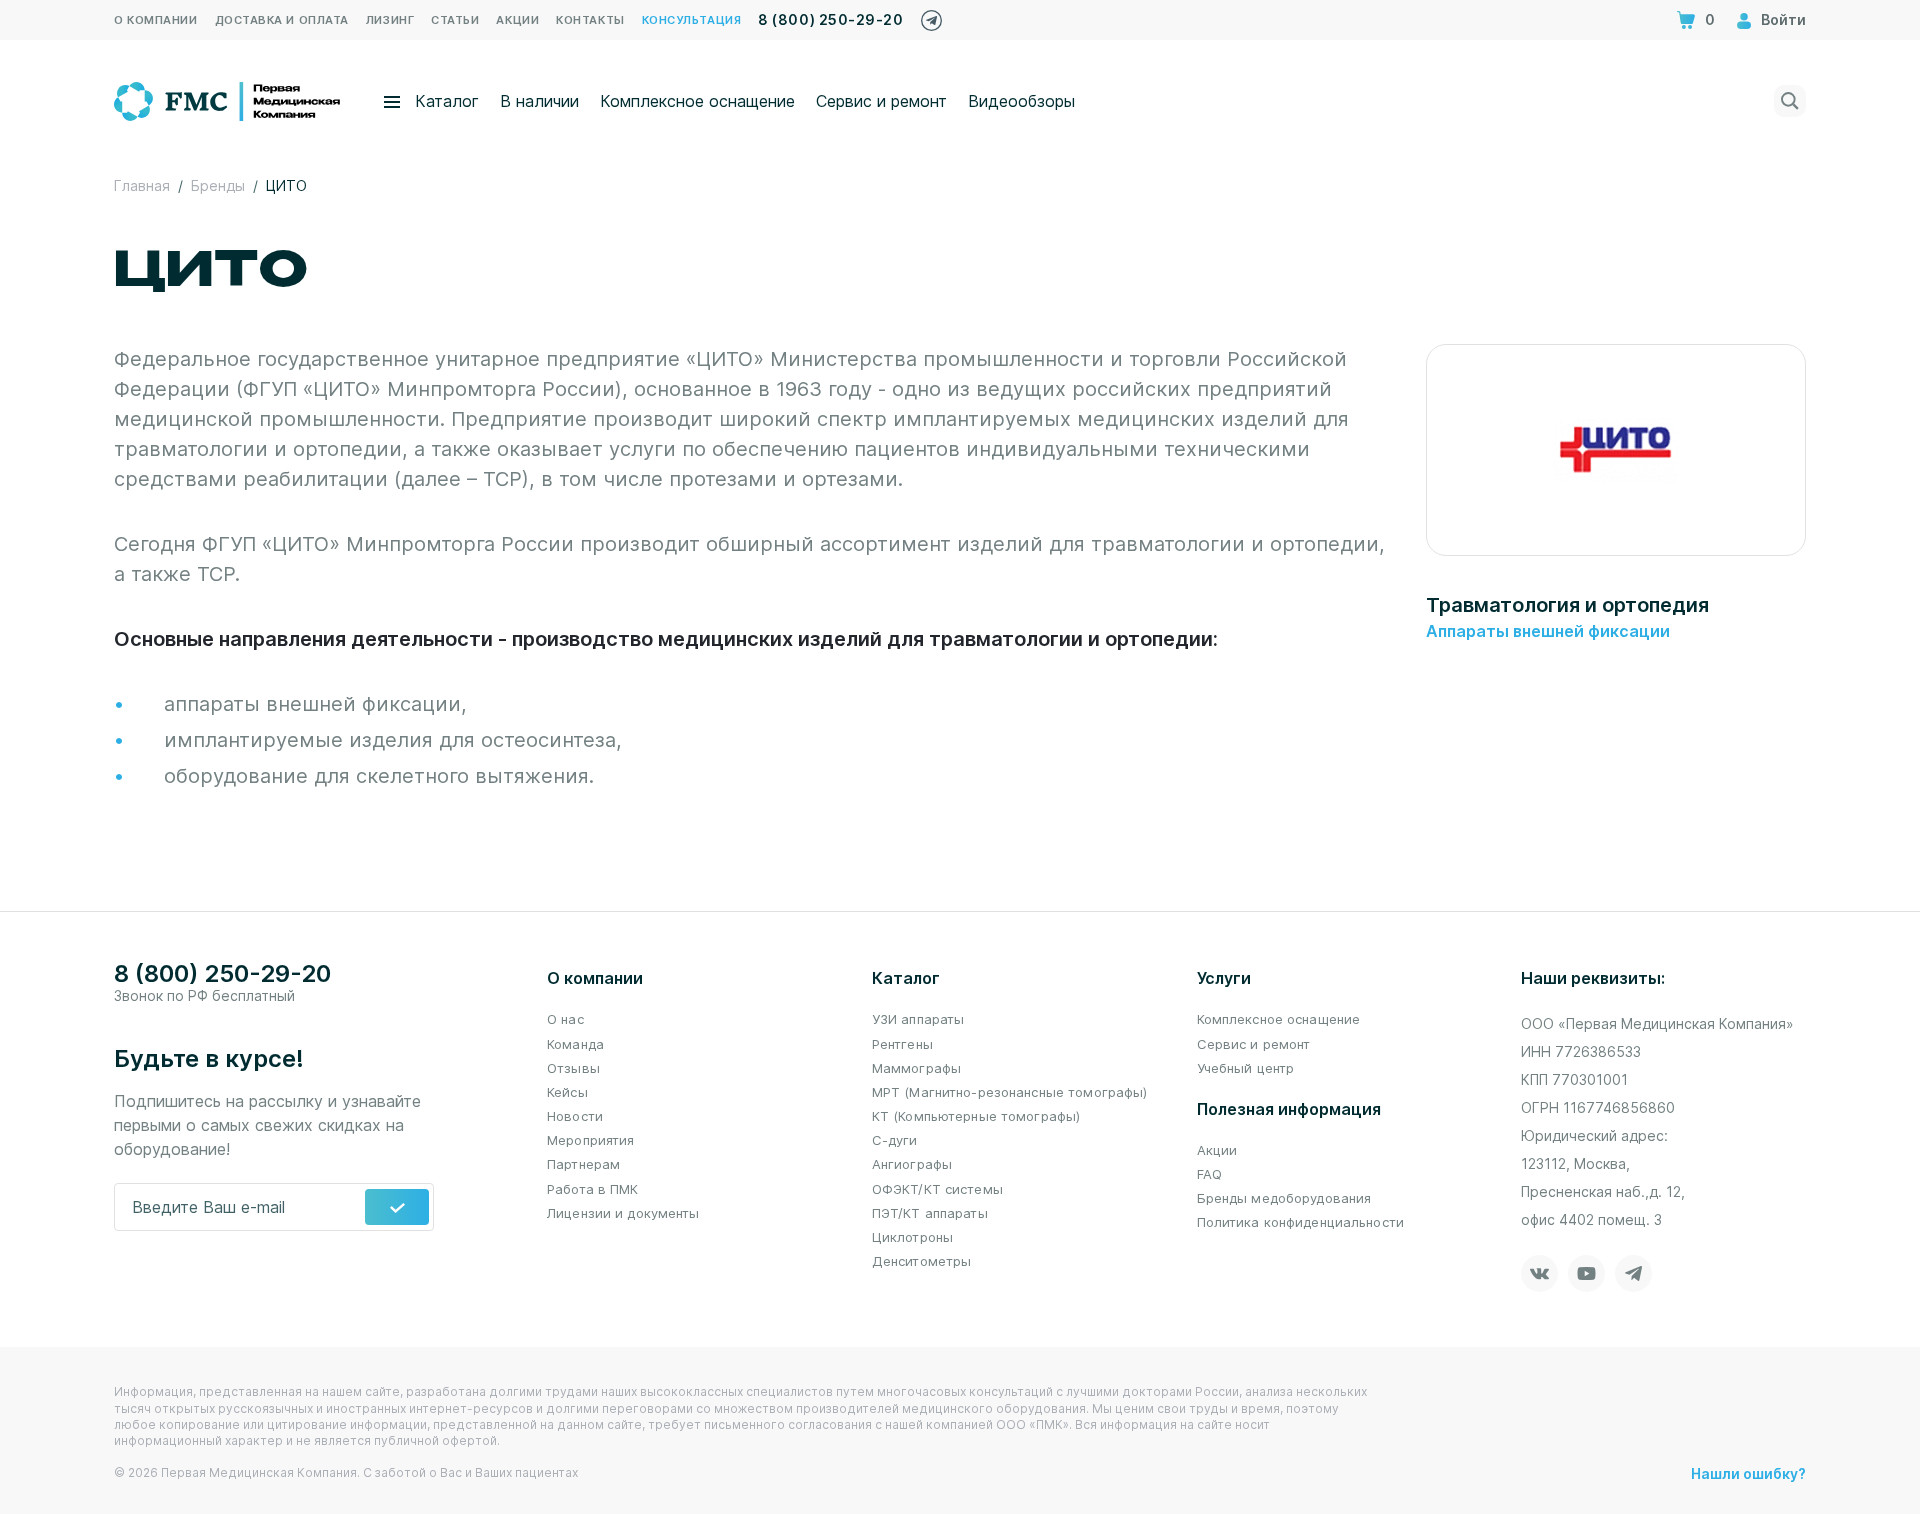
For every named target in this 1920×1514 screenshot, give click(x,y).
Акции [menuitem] (517, 20)
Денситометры (922, 1261)
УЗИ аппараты (918, 1019)
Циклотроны (912, 1237)
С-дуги (895, 1140)
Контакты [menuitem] (590, 20)
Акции (1217, 1150)
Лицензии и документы (623, 1213)
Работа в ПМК (593, 1189)
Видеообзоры (1021, 101)
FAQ (1209, 1174)
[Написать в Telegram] (931, 15)
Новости (575, 1116)
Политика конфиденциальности (1301, 1222)
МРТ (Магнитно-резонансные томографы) (1010, 1092)
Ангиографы (912, 1164)
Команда (575, 1044)
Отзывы (573, 1068)
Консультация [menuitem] (692, 20)
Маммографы (916, 1068)
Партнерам (583, 1164)
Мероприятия (590, 1140)
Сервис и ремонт (881, 101)
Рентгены (902, 1044)
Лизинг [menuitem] (390, 20)
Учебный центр (1246, 1068)
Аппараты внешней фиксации (1548, 631)
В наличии (539, 101)
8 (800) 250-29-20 (830, 19)
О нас (565, 1019)
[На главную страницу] (228, 99)
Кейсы (567, 1092)
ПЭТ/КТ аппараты (930, 1213)
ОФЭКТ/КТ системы (937, 1189)
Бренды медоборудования (1284, 1198)
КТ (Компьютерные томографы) (976, 1116)
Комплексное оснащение (697, 101)
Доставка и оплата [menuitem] (282, 20)
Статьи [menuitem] (455, 20)
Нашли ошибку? (1748, 1473)
